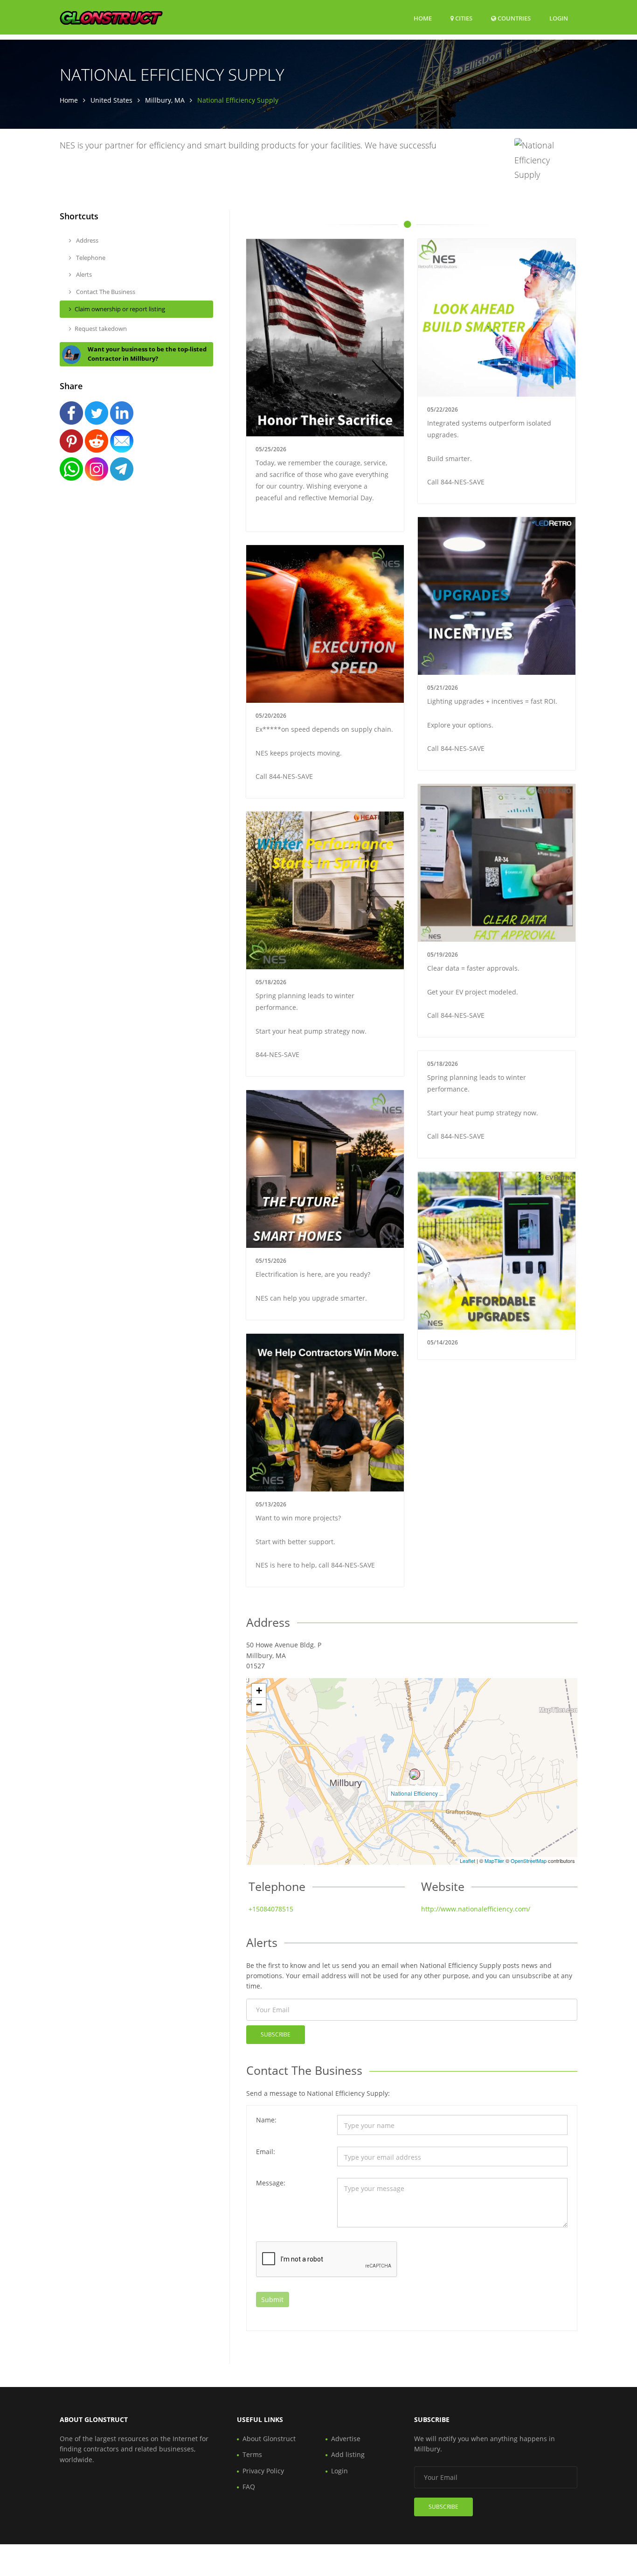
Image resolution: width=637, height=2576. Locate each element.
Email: (266, 2152)
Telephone (90, 258)
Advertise (346, 2439)
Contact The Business (105, 292)
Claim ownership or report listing (120, 309)
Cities (463, 18)
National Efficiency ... (417, 1793)
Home (423, 18)
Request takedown (101, 329)
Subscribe (276, 2034)
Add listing (348, 2454)
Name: (266, 2120)
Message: (271, 2183)
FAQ (249, 2487)
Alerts (83, 274)
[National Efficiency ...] (415, 1774)
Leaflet (467, 1861)
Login (559, 18)
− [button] (259, 1704)
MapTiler (494, 1861)
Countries (513, 18)
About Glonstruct (269, 2439)
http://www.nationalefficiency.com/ (476, 1909)
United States (111, 100)
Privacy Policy (263, 2471)
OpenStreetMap (529, 1861)
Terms (252, 2454)
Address (87, 240)
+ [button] (259, 1690)
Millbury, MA (165, 100)
